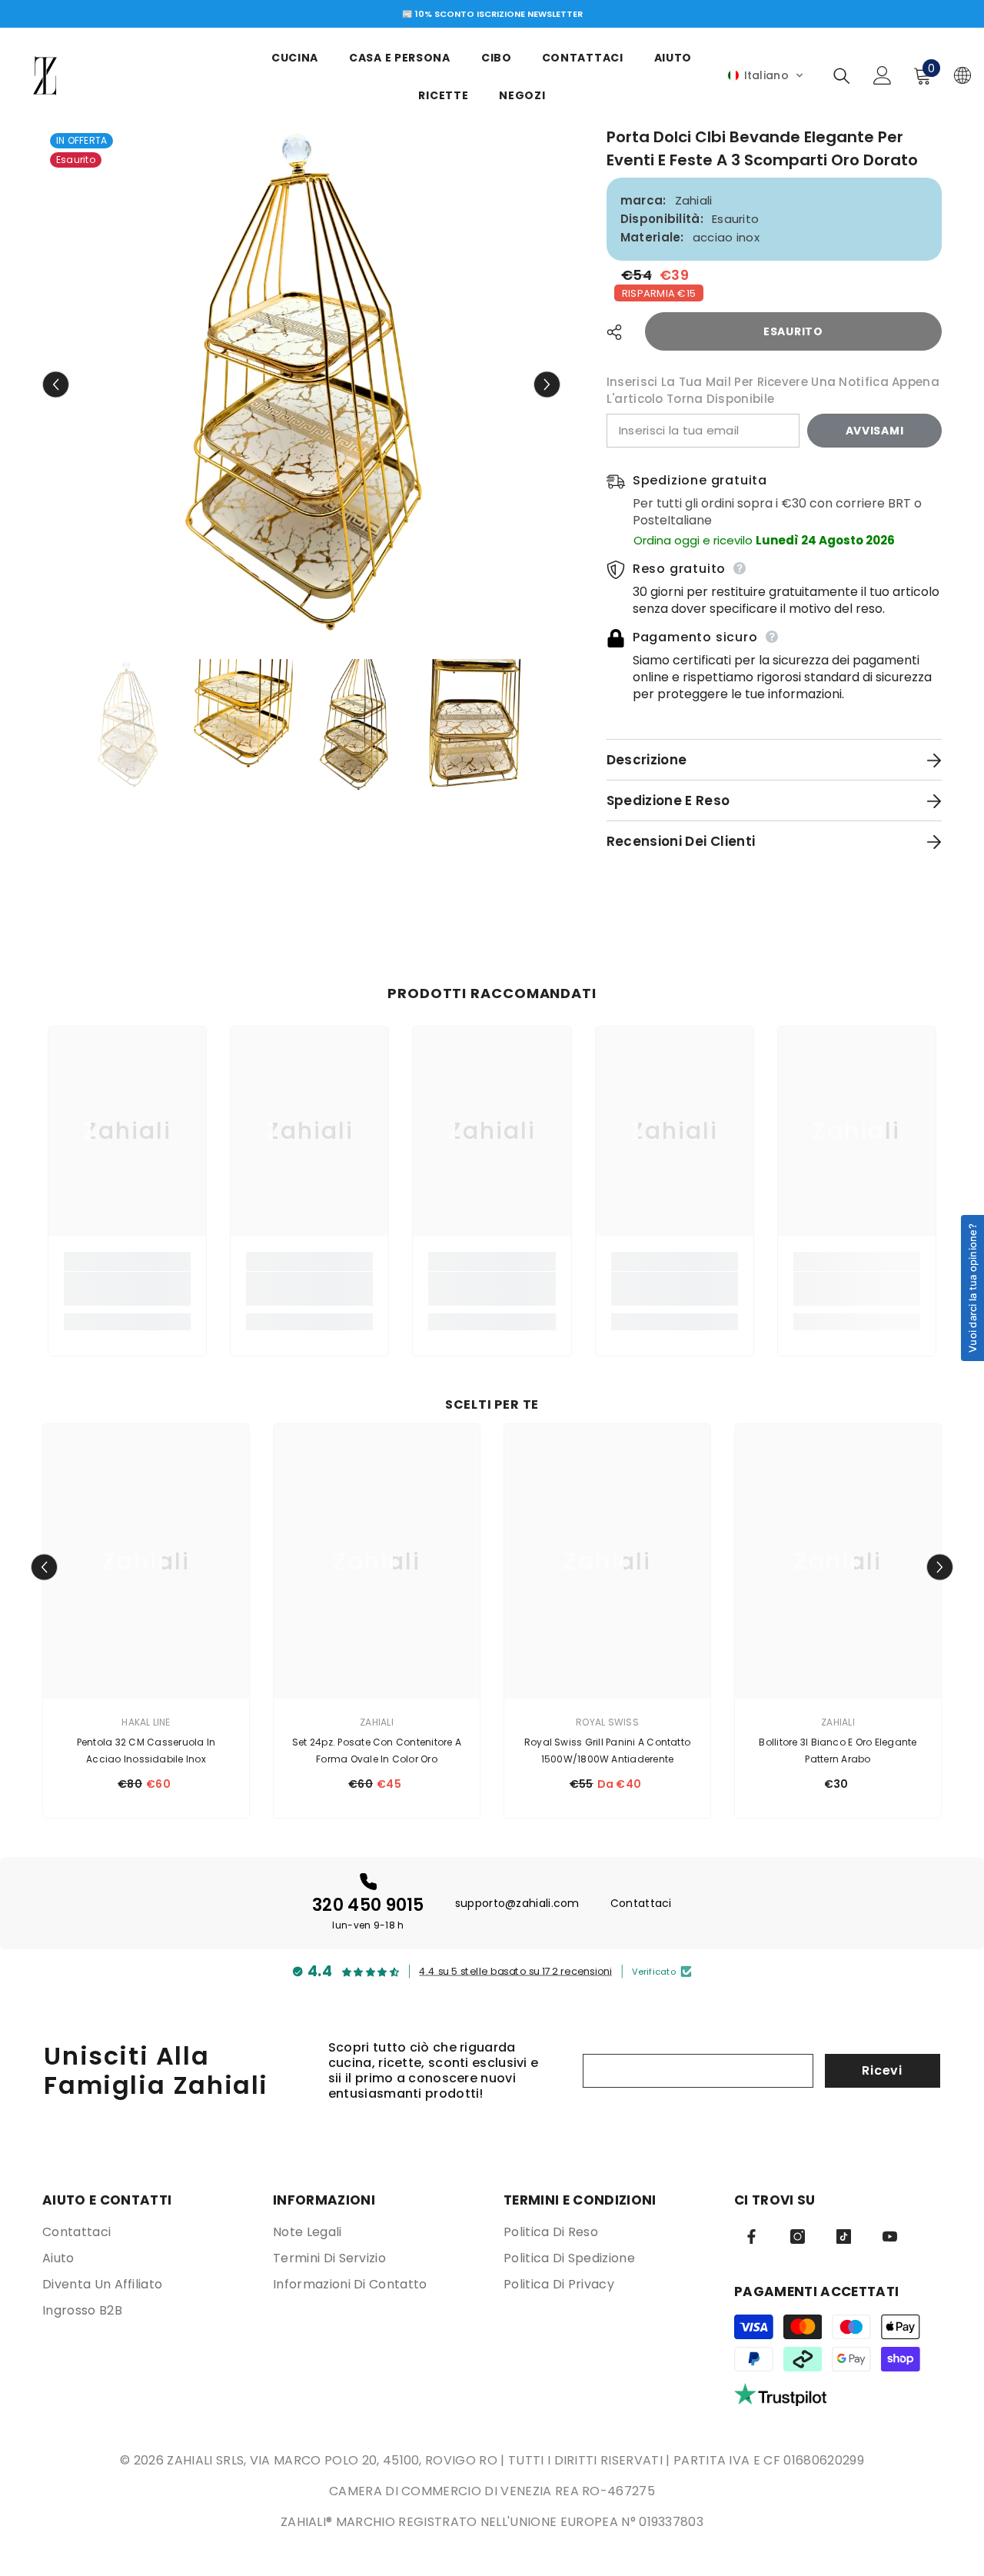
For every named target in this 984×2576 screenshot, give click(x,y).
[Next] (547, 385)
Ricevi (882, 2070)
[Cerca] (842, 76)
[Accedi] (883, 75)
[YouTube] (890, 2237)
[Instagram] (798, 2237)
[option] (492, 14)
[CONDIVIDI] (620, 332)
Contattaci (641, 1903)
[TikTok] (844, 2237)
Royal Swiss (607, 1722)
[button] (766, 75)
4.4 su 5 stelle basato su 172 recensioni (515, 1971)
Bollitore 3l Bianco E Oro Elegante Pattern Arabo (838, 1751)
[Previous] (56, 385)
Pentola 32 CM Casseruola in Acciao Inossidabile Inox (146, 1751)
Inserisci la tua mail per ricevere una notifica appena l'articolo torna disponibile (773, 390)
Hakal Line (146, 1722)
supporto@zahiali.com (517, 1903)
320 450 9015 (368, 1905)
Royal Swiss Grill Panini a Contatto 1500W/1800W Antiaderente (607, 1751)
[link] (127, 1289)
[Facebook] (751, 2237)
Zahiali (694, 200)
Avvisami (875, 431)
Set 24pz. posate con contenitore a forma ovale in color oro (377, 1751)
